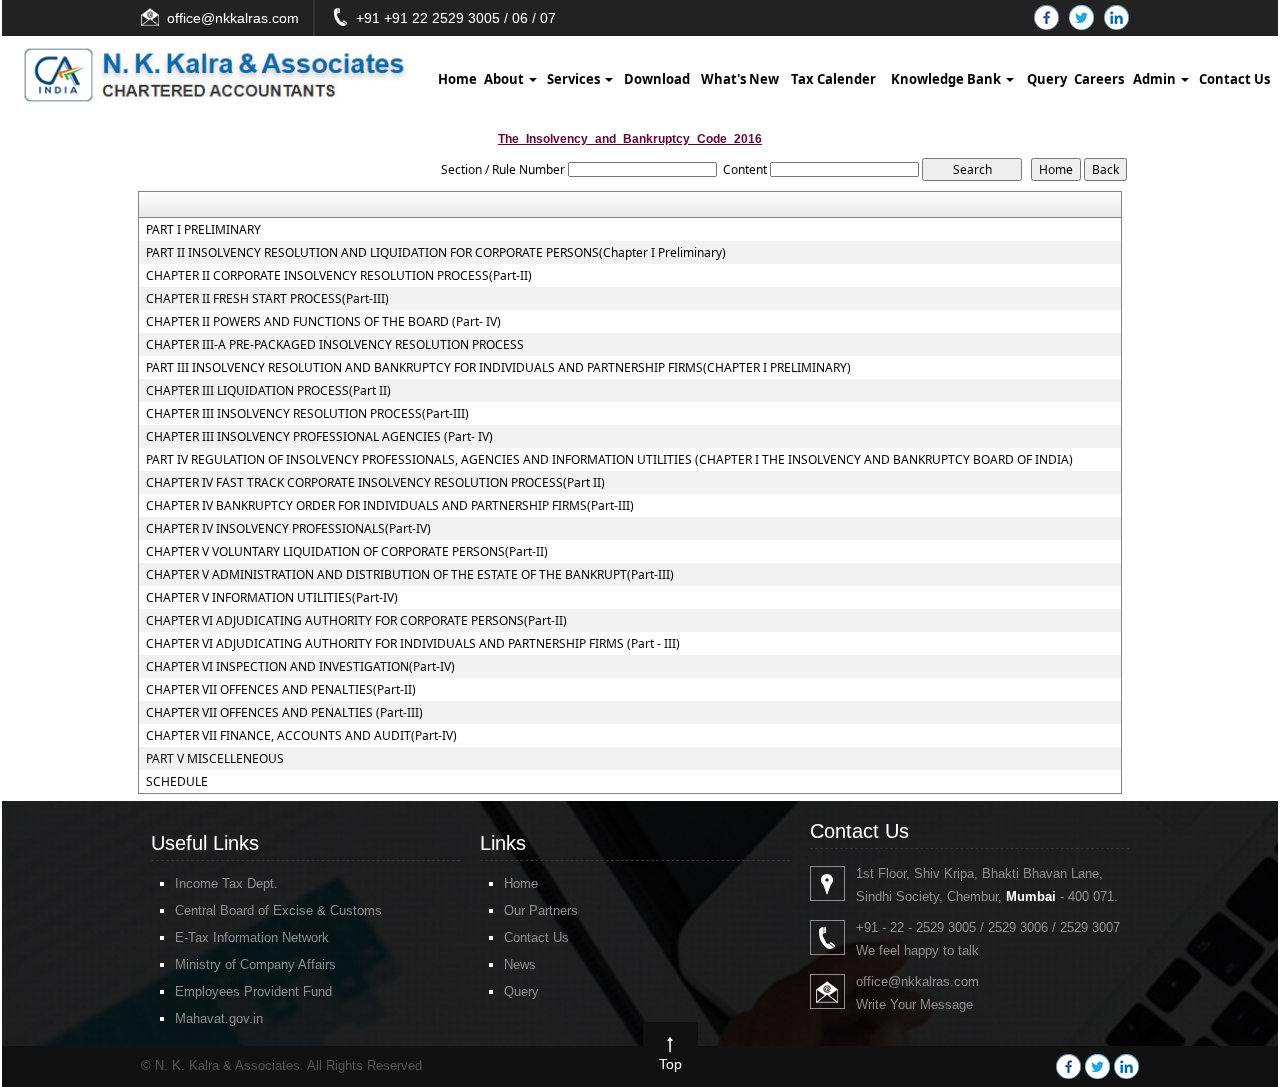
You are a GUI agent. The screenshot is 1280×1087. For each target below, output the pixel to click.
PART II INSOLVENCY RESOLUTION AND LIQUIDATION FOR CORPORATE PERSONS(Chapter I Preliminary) (436, 253)
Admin (1156, 79)
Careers (1099, 79)
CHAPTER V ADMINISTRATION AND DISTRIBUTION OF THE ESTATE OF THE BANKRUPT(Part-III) (410, 575)
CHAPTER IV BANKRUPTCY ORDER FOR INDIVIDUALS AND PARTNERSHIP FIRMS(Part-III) (390, 506)
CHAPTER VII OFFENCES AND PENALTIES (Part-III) (284, 713)
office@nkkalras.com (233, 18)
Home (457, 79)
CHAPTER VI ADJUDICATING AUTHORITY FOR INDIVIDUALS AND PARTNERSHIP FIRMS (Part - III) (413, 644)
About (505, 79)
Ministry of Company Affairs (255, 964)
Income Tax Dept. (226, 883)
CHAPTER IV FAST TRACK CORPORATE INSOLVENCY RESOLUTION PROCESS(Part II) (375, 483)
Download (657, 79)
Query (1047, 79)
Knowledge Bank (947, 79)
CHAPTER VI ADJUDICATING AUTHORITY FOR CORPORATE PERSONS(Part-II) (356, 621)
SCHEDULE (177, 782)
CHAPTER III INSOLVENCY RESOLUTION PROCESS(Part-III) (307, 414)
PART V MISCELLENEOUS (215, 759)
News (520, 964)
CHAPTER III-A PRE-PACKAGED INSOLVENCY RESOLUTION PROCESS (335, 345)
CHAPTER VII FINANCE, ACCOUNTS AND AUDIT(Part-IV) (301, 736)
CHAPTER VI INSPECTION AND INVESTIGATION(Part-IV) (300, 667)
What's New (740, 79)
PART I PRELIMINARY (203, 230)
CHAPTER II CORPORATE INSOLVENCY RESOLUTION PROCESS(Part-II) (339, 276)
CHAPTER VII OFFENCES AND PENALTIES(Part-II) (281, 690)
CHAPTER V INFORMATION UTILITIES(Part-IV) (272, 598)
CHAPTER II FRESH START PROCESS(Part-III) (267, 299)
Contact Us (1234, 79)
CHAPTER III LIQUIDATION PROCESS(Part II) (268, 391)
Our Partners (541, 910)
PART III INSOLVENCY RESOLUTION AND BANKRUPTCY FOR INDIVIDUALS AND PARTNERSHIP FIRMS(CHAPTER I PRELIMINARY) (498, 368)
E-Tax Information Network (252, 937)
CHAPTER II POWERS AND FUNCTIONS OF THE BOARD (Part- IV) (323, 322)
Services (575, 79)
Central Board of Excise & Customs (278, 910)
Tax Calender (833, 79)
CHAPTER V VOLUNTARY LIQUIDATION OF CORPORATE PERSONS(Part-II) (347, 552)
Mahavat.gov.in (219, 1018)
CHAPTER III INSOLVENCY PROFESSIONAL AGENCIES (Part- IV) (319, 437)
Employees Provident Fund (253, 991)
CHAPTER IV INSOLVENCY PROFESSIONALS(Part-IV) (288, 529)
